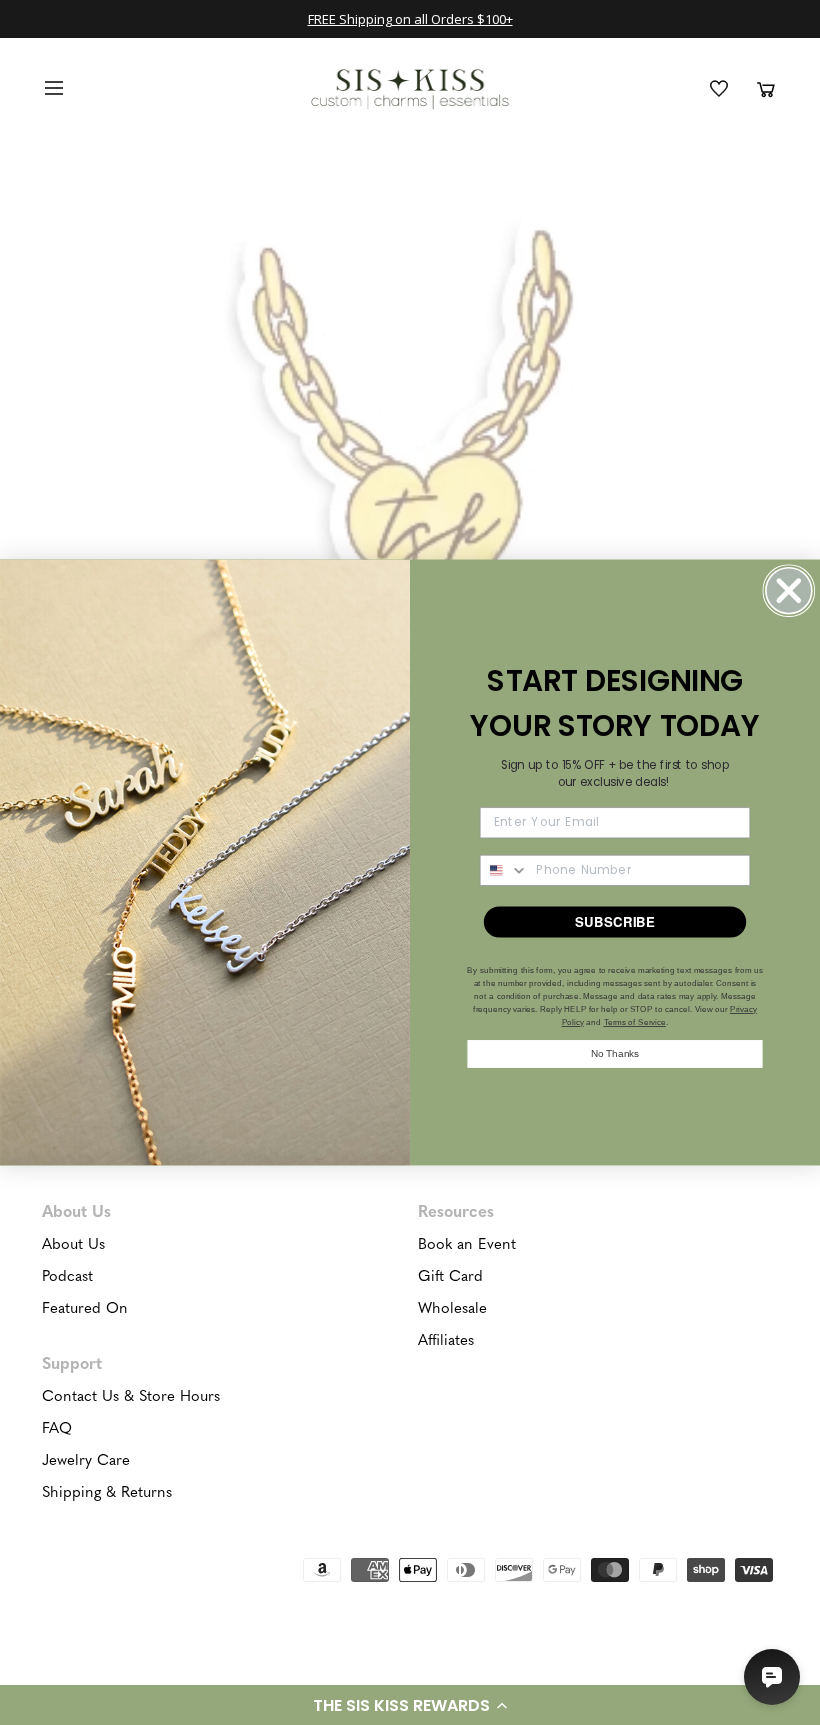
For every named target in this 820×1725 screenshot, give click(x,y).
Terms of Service (635, 1021)
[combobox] (505, 870)
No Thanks (615, 1053)
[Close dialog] (788, 590)
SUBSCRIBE (615, 921)
